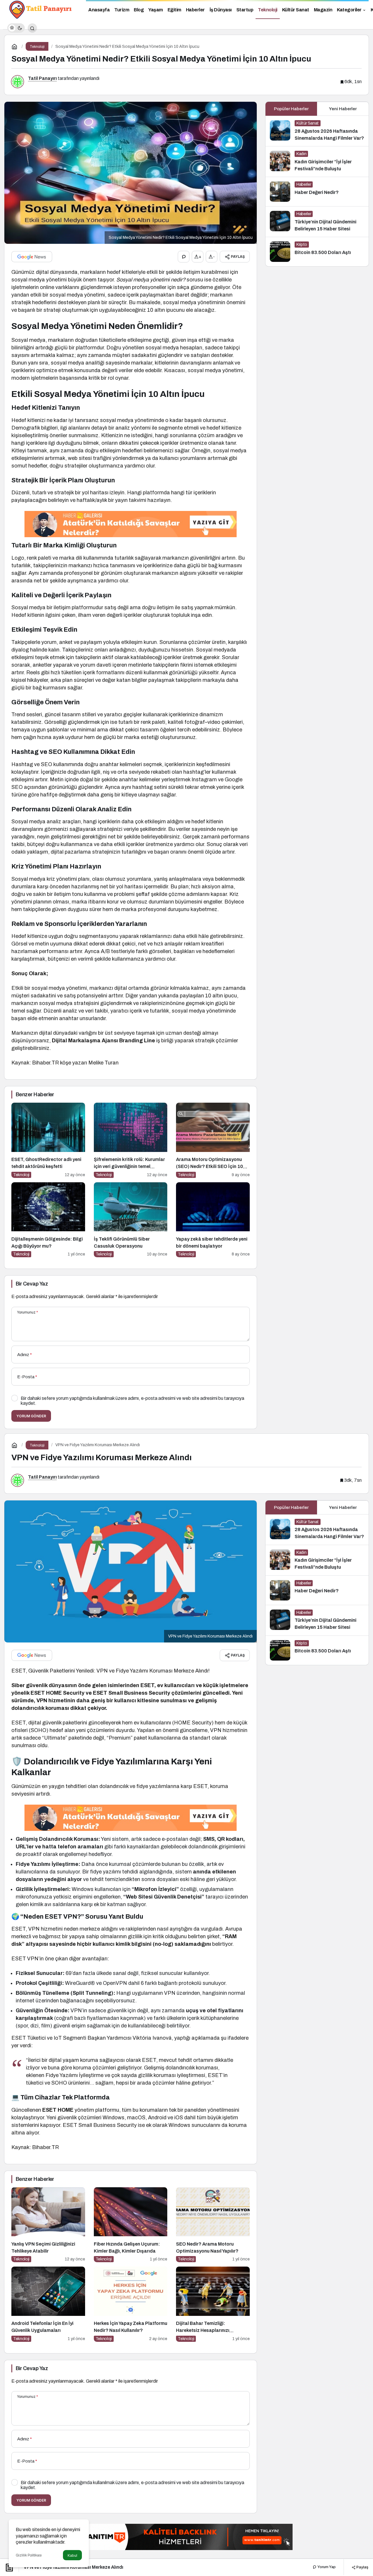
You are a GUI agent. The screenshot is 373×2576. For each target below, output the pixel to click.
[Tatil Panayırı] (41, 9)
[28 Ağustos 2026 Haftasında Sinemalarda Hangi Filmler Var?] (317, 131)
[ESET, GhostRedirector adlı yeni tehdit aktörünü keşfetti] (48, 1140)
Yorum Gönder (31, 1416)
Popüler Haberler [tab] (291, 109)
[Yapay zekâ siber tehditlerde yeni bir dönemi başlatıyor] (213, 1220)
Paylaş (362, 2567)
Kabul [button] (72, 2555)
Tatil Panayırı (42, 78)
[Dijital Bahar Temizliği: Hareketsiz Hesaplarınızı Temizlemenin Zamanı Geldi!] (213, 2304)
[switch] (16, 28)
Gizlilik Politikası (29, 2555)
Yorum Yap (326, 2567)
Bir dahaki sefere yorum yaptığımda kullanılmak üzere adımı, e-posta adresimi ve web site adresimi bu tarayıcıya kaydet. (132, 1401)
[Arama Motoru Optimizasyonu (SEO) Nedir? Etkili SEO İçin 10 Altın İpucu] (213, 1140)
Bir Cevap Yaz (32, 1284)
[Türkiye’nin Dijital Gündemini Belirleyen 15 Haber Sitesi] (317, 222)
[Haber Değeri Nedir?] (317, 192)
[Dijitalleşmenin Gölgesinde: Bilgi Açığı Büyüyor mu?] (48, 1220)
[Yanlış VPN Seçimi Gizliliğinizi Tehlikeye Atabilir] (48, 2225)
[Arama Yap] (32, 28)
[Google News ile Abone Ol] (32, 257)
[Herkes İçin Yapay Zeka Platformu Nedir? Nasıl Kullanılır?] (131, 2304)
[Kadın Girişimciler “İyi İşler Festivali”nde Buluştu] (317, 162)
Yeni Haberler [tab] (343, 109)
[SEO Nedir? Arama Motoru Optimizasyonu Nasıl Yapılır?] (213, 2225)
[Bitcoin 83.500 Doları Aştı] (317, 252)
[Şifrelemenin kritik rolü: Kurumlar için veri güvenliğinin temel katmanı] (131, 1140)
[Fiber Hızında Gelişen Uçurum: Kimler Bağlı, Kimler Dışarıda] (131, 2225)
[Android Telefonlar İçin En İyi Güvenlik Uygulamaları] (48, 2304)
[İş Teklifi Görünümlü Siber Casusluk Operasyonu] (131, 1220)
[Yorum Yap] (184, 257)
